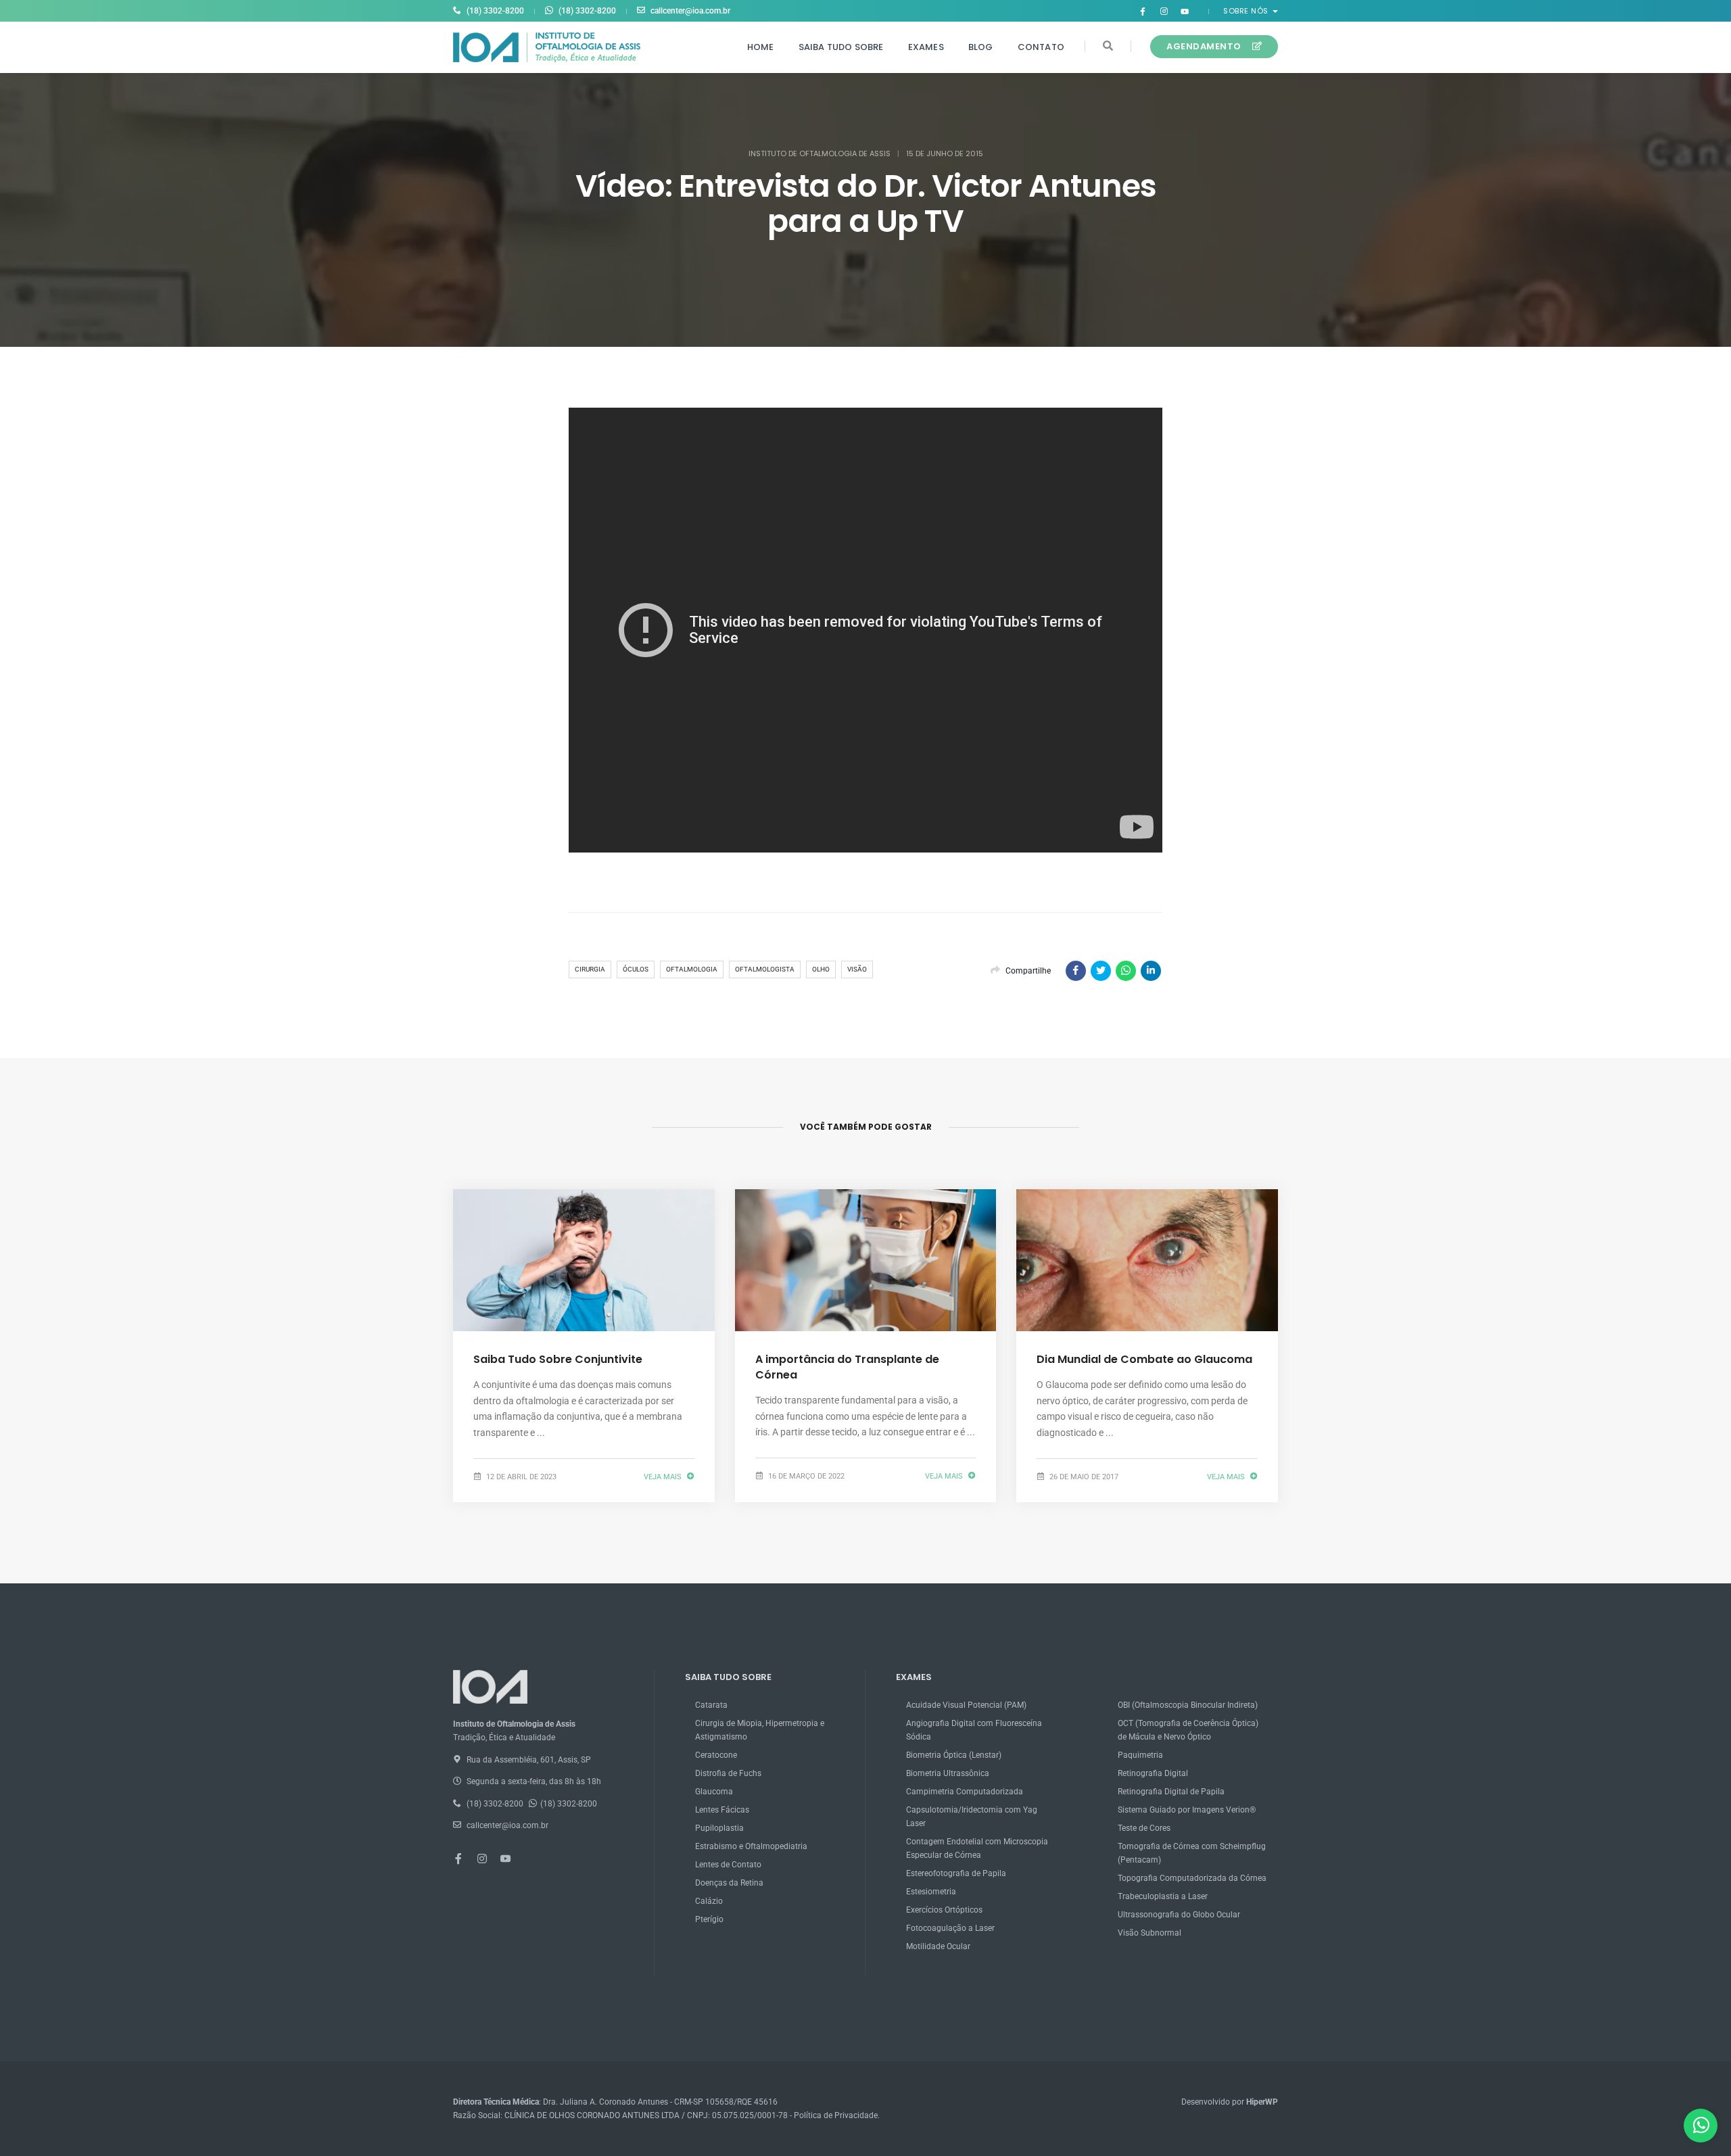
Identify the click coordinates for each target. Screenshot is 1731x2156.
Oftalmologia (692, 969)
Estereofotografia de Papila (956, 1873)
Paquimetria (1140, 1755)
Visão (857, 969)
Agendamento (1204, 46)
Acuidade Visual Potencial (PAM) (966, 1705)
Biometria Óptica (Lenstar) (954, 1755)
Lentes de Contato (728, 1865)
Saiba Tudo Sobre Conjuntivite (558, 1359)
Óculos (636, 969)
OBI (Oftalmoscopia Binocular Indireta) (1188, 1705)
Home (761, 47)
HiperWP (1262, 2102)
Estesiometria (931, 1892)
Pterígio (709, 1919)
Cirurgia (590, 969)
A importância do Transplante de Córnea (847, 1367)
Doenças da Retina (729, 1883)
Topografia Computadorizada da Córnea (1192, 1878)
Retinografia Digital (1153, 1773)
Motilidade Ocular (938, 1946)
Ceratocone (716, 1755)
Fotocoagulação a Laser (950, 1928)
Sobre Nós (1247, 11)
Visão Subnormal (1149, 1933)
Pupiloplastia (719, 1828)
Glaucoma (714, 1792)
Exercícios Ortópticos (944, 1910)
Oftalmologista (765, 969)
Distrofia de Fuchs (728, 1773)
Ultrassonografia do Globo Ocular (1179, 1915)
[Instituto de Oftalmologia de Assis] (547, 47)
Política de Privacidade (836, 2115)
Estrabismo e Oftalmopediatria (751, 1846)
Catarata (711, 1705)
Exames (926, 47)
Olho (821, 969)
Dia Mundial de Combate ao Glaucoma (1144, 1359)
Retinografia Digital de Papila (1171, 1792)
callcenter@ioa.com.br (690, 11)
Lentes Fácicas (722, 1810)
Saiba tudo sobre (841, 47)
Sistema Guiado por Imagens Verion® (1187, 1810)
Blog (981, 47)
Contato (1041, 47)
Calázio (709, 1901)
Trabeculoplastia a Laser (1163, 1896)
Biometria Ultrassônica (948, 1773)
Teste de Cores (1144, 1828)
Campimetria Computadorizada (965, 1792)
